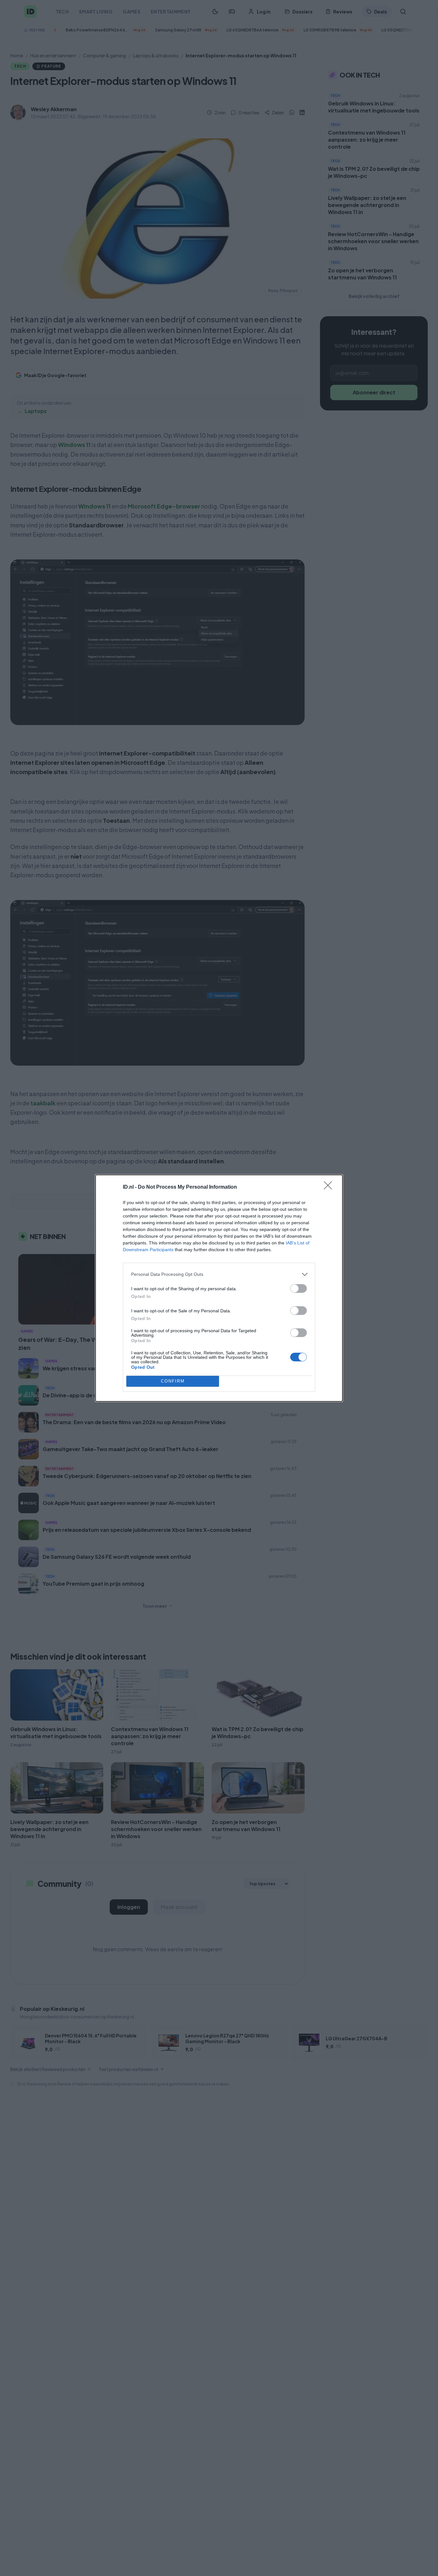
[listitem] (219, 1274)
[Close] (330, 1187)
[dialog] (219, 1288)
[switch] (299, 1288)
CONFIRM (173, 1381)
